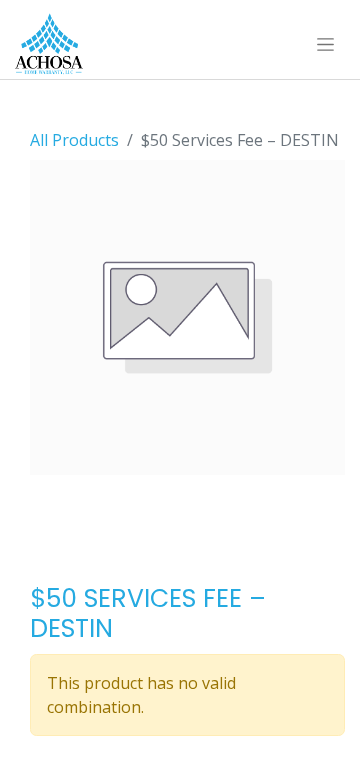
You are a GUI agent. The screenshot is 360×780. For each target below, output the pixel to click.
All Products (74, 140)
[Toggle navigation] (325, 44)
